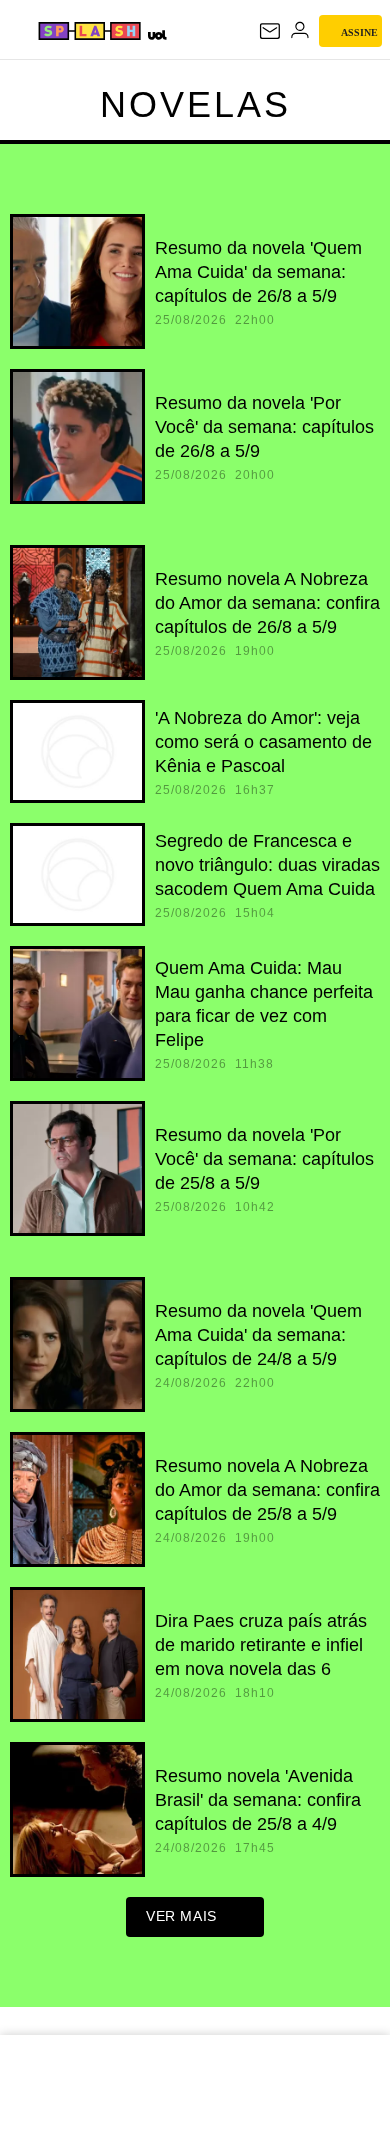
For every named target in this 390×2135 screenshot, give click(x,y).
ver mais (181, 1916)
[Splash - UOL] (89, 31)
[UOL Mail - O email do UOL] (270, 31)
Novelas (195, 104)
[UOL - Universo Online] (156, 34)
